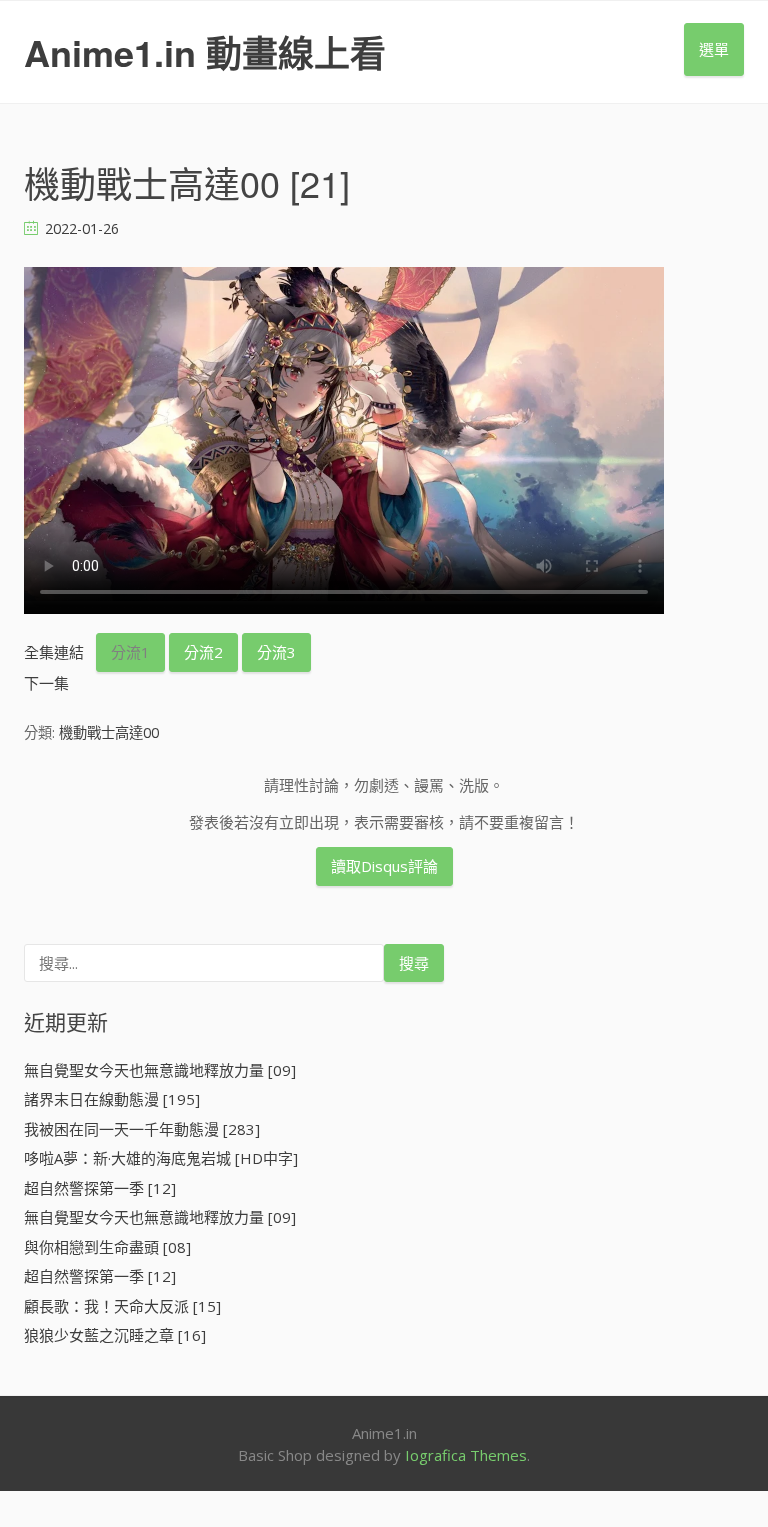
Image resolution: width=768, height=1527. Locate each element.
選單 (714, 49)
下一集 (46, 683)
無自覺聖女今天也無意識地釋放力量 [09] (160, 1070)
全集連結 (54, 652)
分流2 (203, 652)
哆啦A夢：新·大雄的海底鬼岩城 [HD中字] (161, 1158)
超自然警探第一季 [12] (100, 1188)
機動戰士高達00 (109, 732)
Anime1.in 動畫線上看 (205, 52)
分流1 (130, 652)
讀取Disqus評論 (384, 866)
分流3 (276, 652)
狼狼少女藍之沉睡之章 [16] (115, 1335)
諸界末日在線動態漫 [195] (112, 1099)
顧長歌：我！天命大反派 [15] (122, 1306)
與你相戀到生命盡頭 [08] (107, 1247)
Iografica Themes (466, 1455)
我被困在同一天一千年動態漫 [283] (142, 1129)
